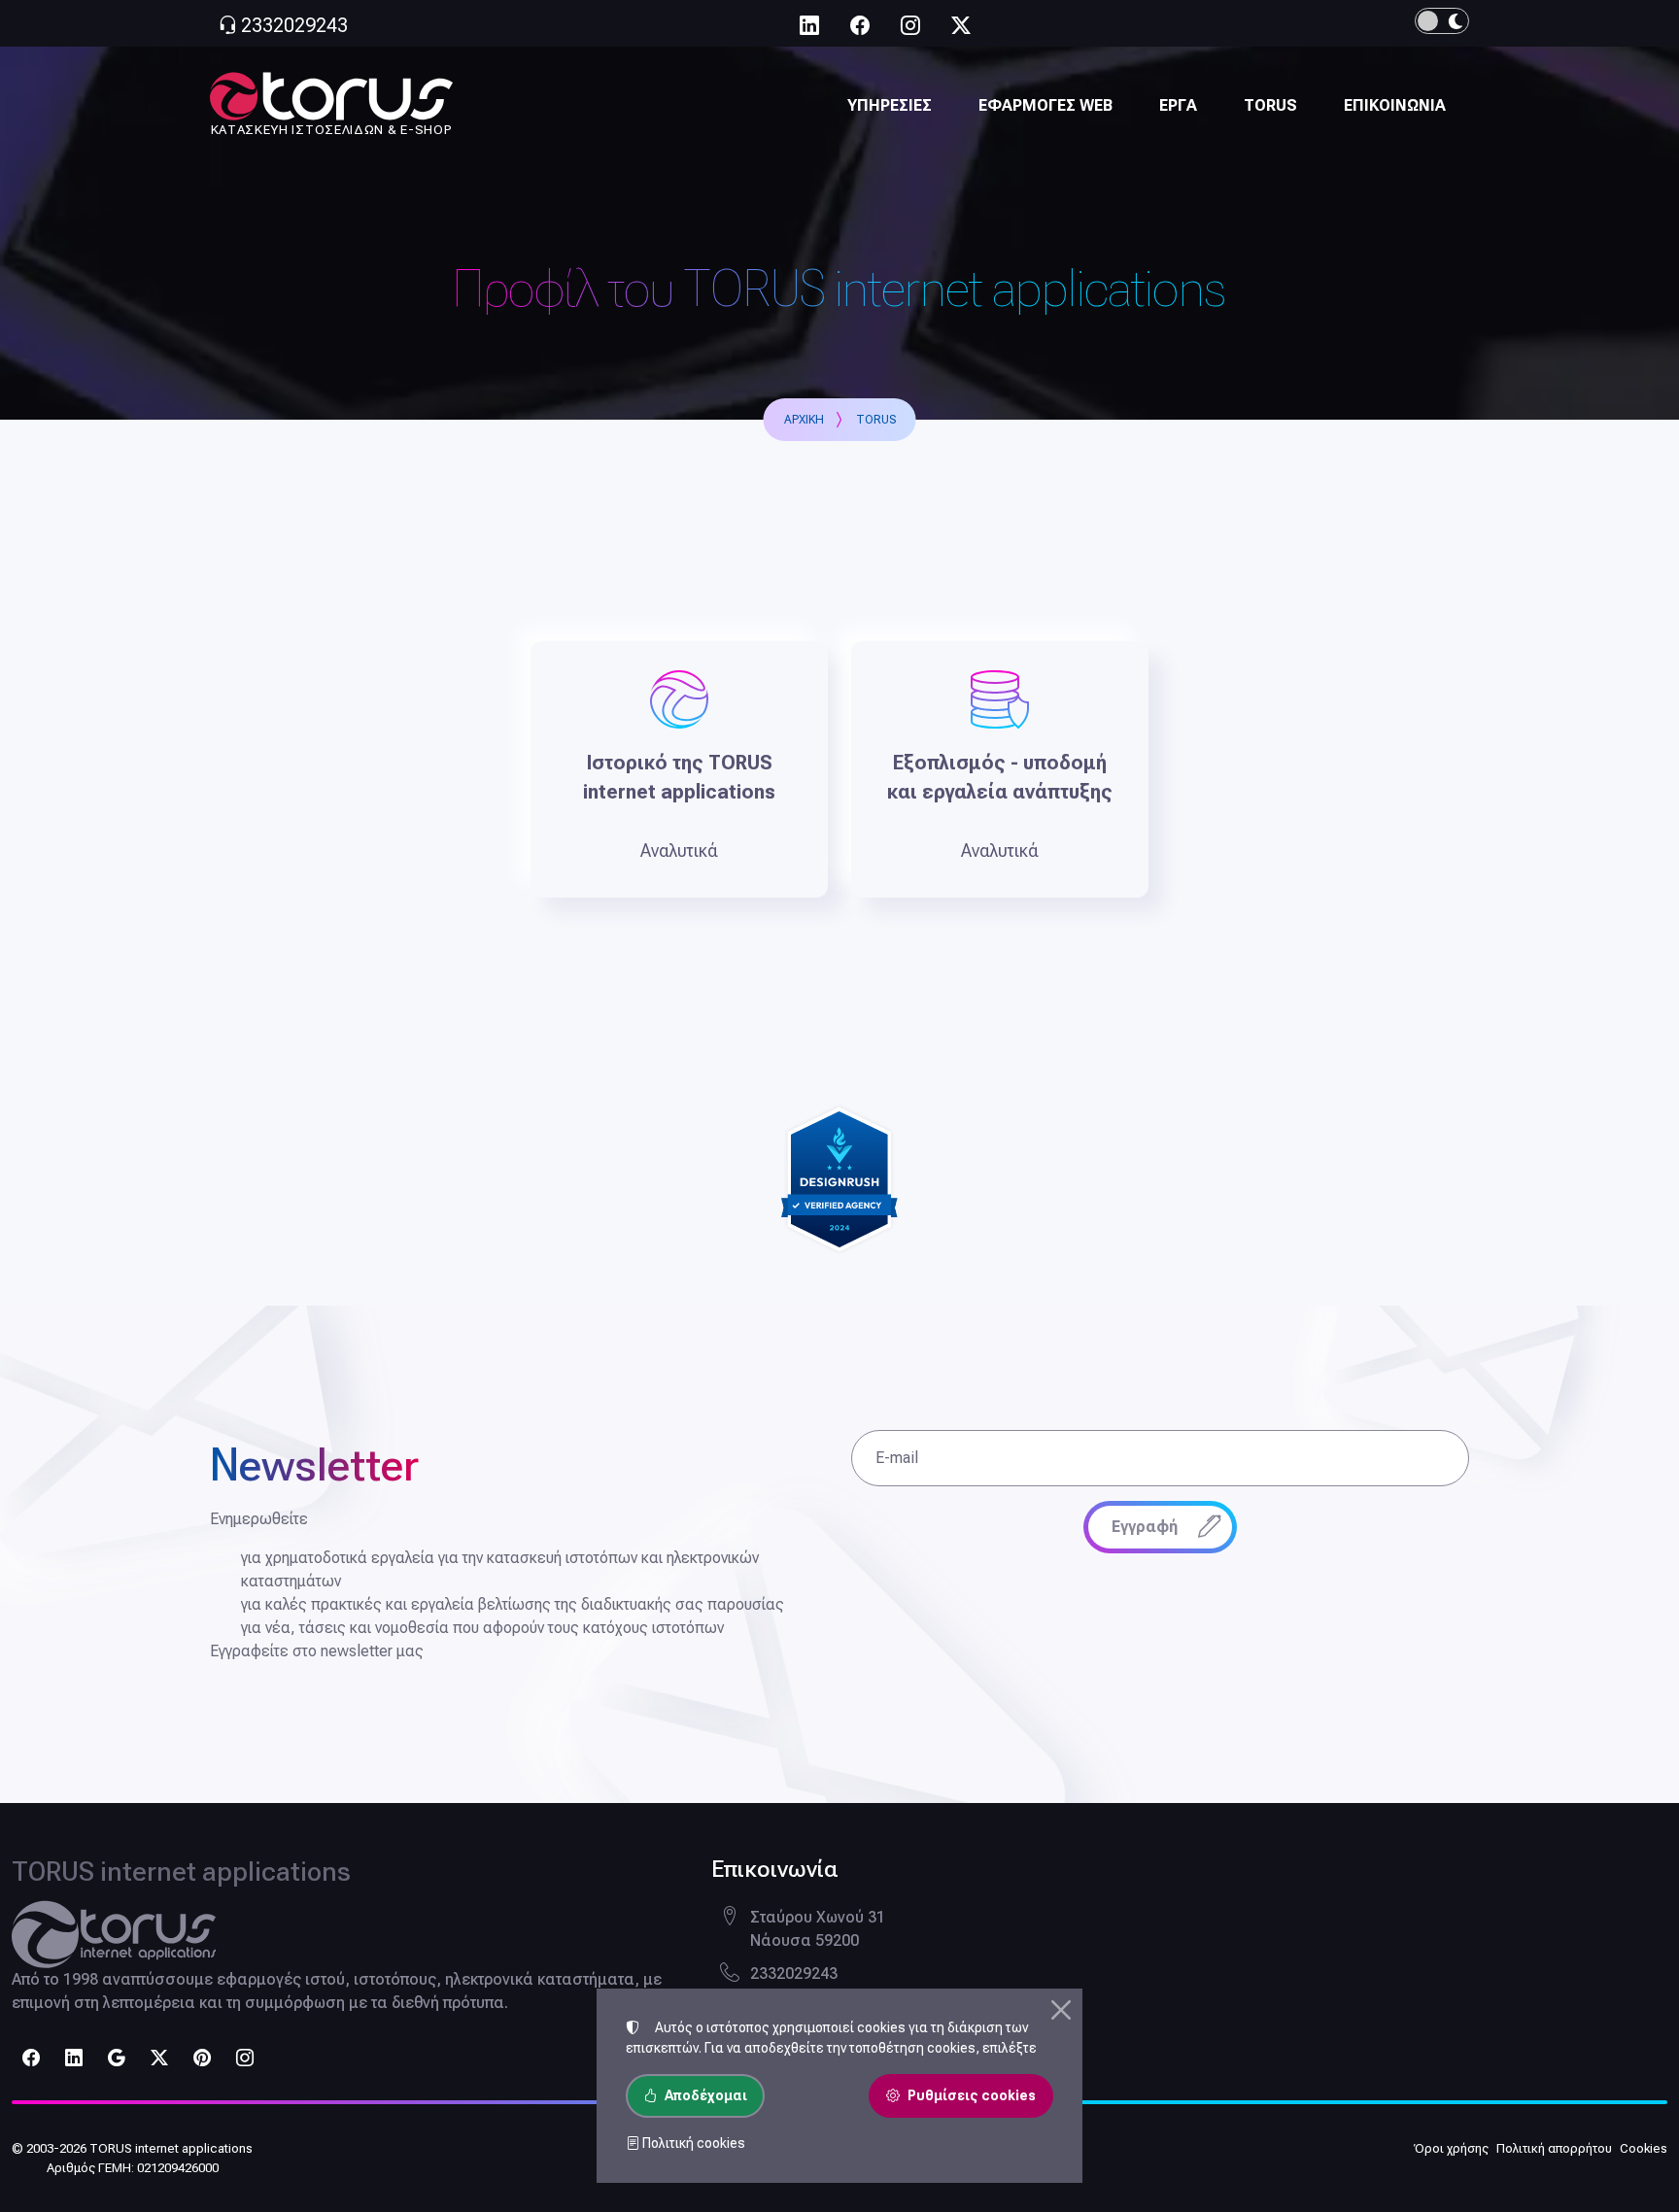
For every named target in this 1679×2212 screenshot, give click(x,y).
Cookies (1644, 2148)
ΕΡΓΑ (1178, 105)
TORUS (1270, 105)
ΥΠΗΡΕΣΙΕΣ (890, 105)
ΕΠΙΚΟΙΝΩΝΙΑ (1395, 105)
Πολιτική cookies (692, 2143)
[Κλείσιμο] (1061, 2010)
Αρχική (804, 420)
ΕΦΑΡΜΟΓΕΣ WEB (1045, 105)
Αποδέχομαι (706, 2095)
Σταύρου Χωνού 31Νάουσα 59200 (818, 1929)
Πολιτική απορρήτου (1554, 2148)
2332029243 (794, 1974)
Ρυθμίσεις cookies (972, 2095)
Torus (876, 420)
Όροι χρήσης (1451, 2148)
